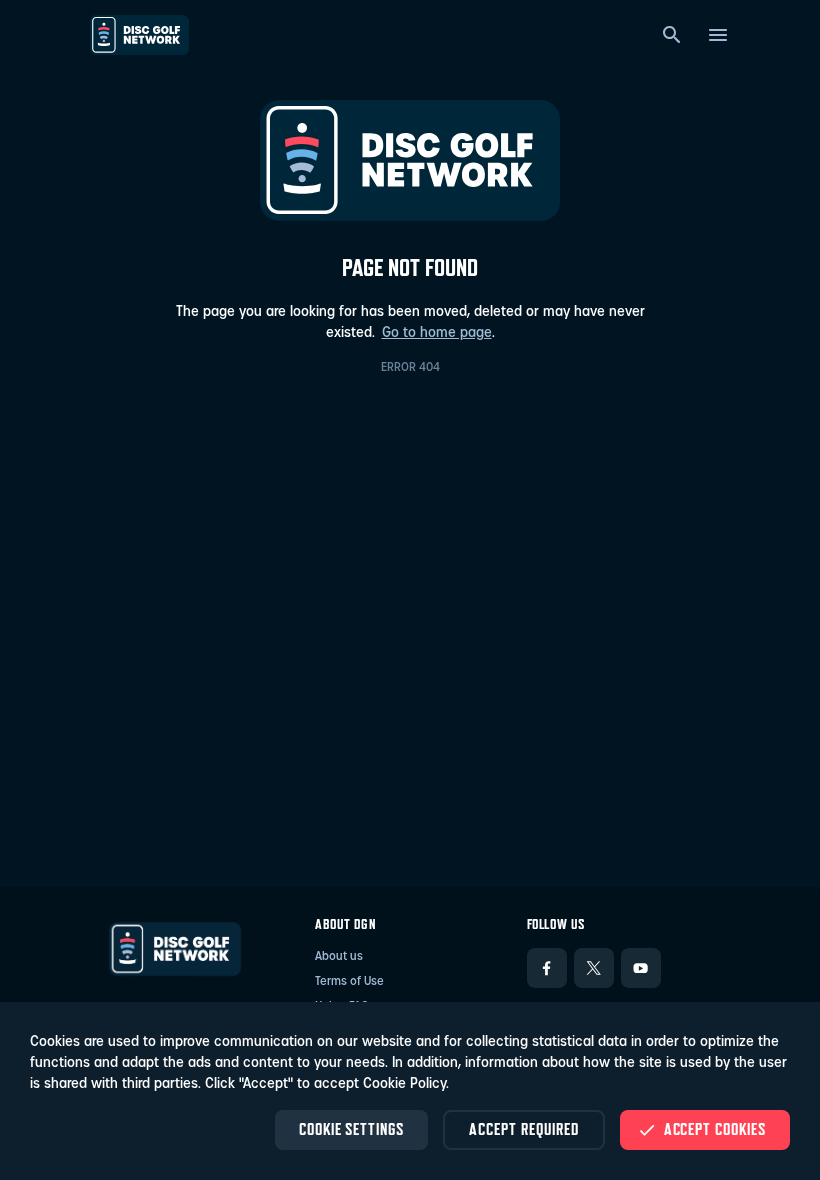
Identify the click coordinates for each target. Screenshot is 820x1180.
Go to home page (437, 333)
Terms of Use (349, 982)
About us (339, 957)
